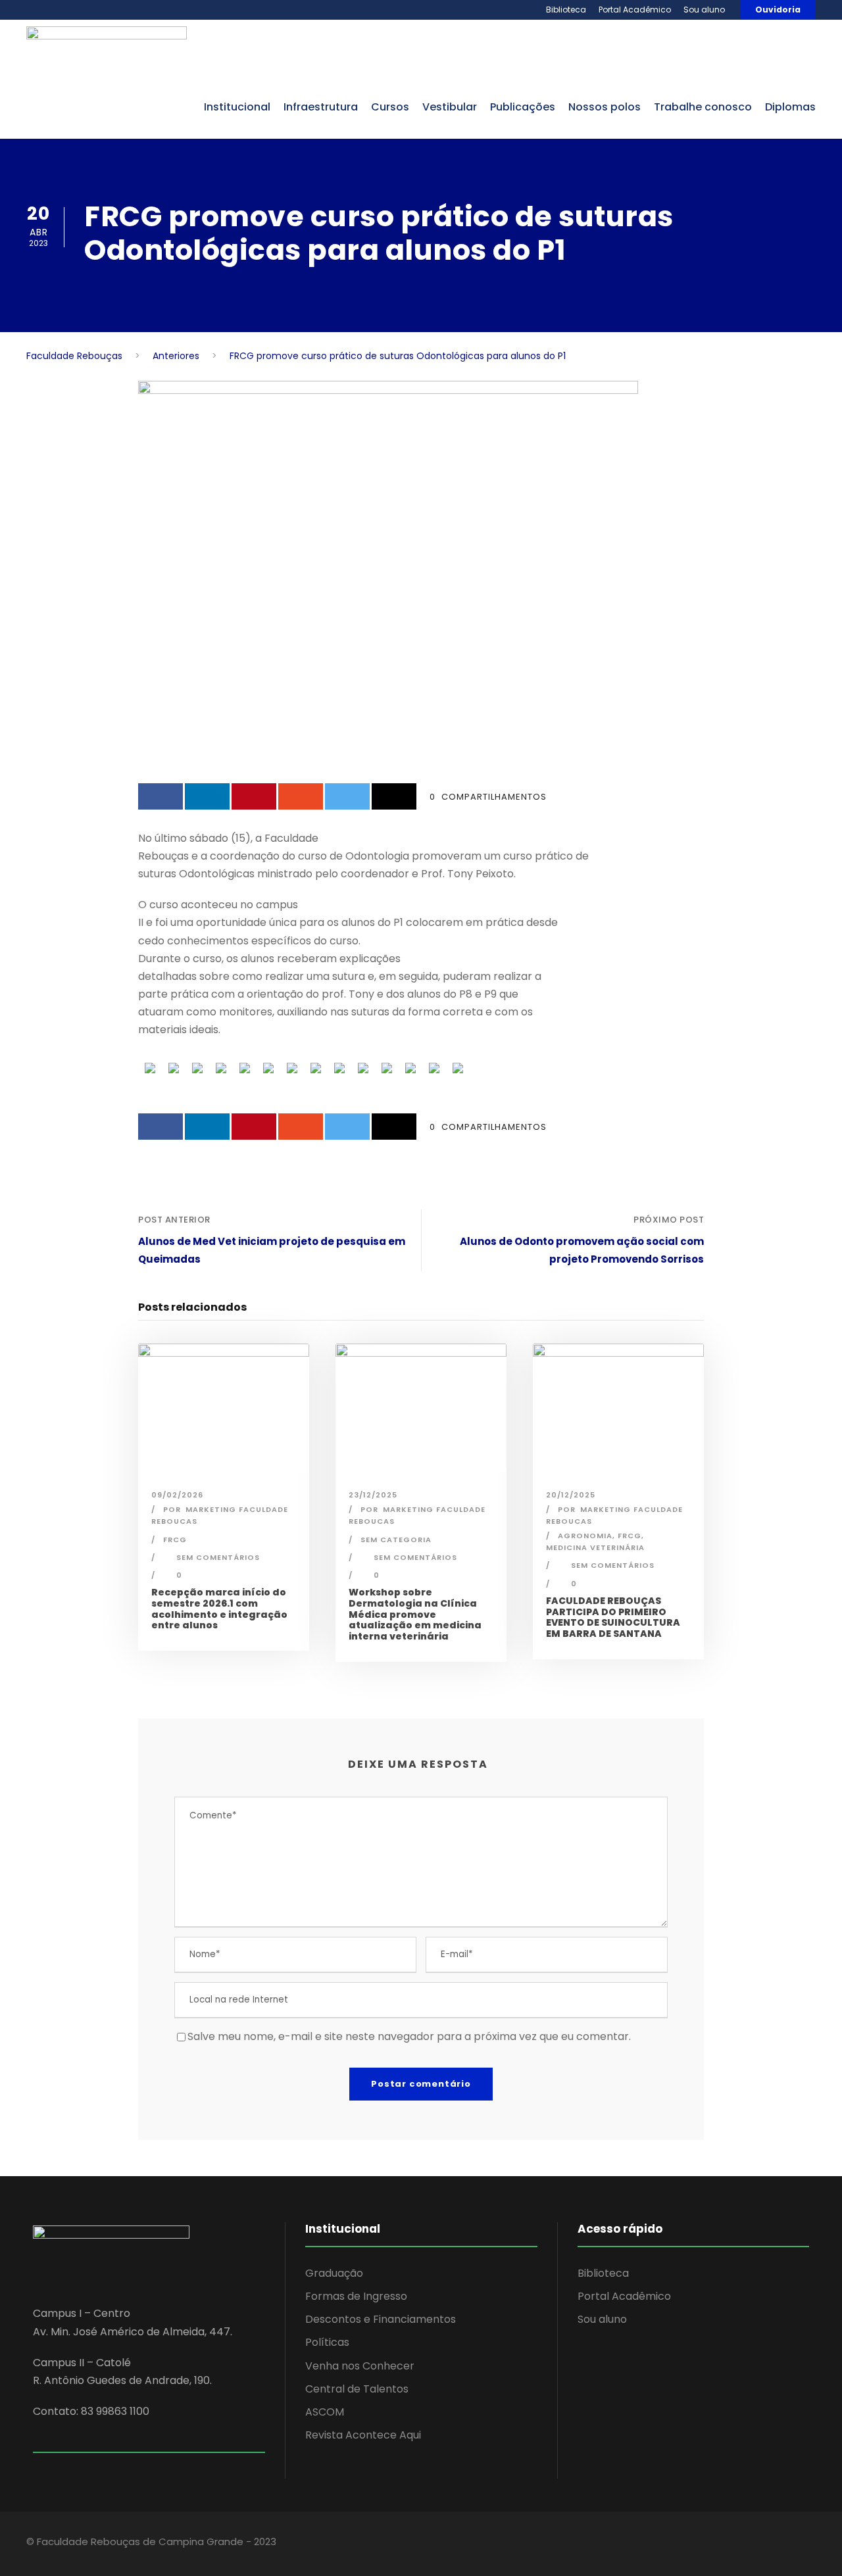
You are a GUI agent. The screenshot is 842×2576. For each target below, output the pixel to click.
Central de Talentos (357, 2389)
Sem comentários (218, 1557)
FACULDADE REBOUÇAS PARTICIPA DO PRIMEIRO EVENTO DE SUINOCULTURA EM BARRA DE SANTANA (613, 1617)
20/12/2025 (571, 1495)
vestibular (450, 107)
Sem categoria (396, 1540)
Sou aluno (704, 10)
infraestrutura (321, 107)
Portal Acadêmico (635, 10)
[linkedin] (732, 2544)
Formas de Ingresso (356, 2296)
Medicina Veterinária (595, 1547)
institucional (237, 107)
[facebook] (709, 2544)
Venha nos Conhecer (360, 2366)
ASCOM (325, 2412)
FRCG (175, 1540)
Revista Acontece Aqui (363, 2435)
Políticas (327, 2342)
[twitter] (755, 2544)
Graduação (334, 2273)
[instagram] (778, 2544)
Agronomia (585, 1536)
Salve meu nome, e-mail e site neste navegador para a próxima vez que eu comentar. (409, 2036)
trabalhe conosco (703, 107)
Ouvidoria (778, 10)
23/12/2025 (373, 1495)
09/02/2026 (177, 1495)
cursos (390, 107)
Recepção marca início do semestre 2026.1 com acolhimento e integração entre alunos (219, 1609)
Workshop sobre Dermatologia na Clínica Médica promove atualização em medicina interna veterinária (415, 1614)
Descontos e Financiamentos (381, 2319)
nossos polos (605, 107)
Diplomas (790, 107)
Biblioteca (566, 10)
